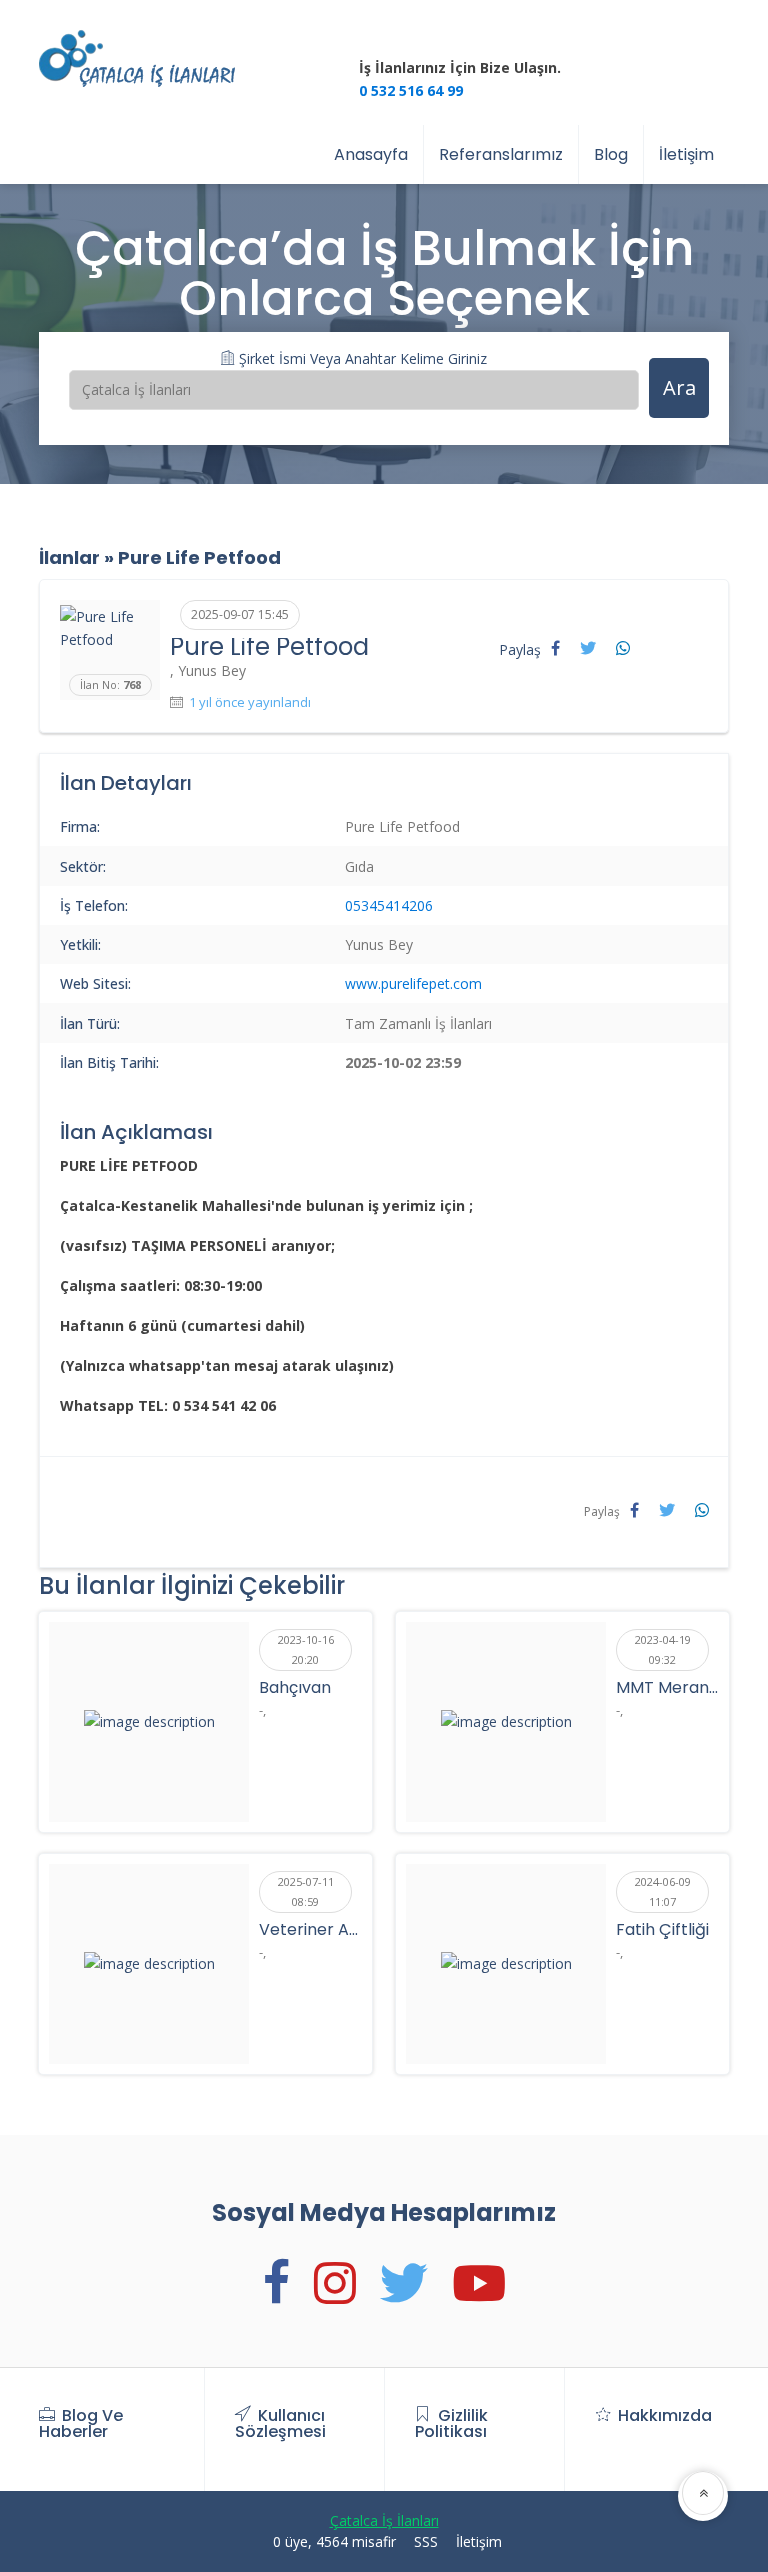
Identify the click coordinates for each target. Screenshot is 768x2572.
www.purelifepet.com (413, 983)
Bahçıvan (295, 1687)
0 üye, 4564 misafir (334, 2541)
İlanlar (69, 557)
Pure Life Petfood (199, 557)
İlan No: (110, 684)
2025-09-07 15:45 (240, 614)
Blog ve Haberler (81, 2423)
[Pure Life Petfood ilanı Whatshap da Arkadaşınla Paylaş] (623, 648)
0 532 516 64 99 (411, 90)
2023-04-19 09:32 (663, 1649)
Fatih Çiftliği (662, 1929)
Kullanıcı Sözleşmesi (280, 2423)
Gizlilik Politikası (451, 2423)
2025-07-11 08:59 (306, 1891)
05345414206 (389, 905)
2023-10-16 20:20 (306, 1649)
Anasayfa (371, 154)
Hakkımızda (665, 2415)
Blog (611, 154)
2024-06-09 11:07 (663, 1891)
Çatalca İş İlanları (384, 2520)
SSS (426, 2541)
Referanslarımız (501, 154)
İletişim (686, 154)
